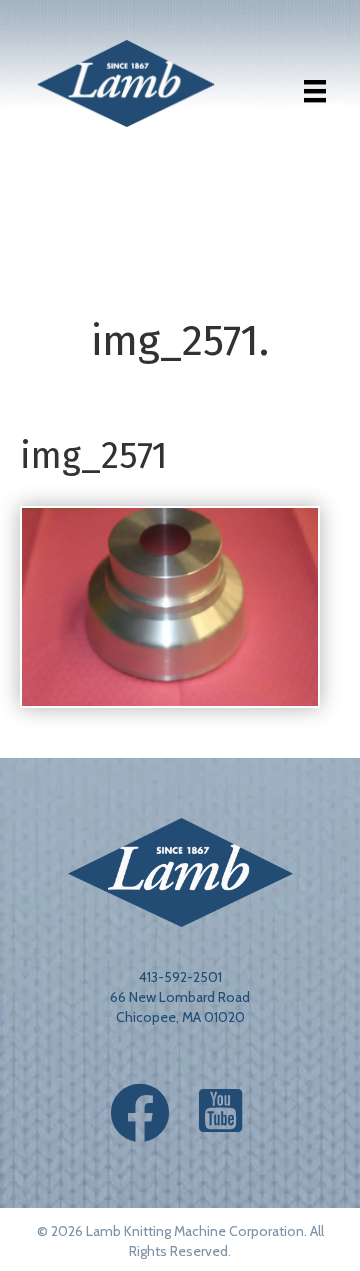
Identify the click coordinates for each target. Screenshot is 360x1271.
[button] (140, 1113)
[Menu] (315, 91)
